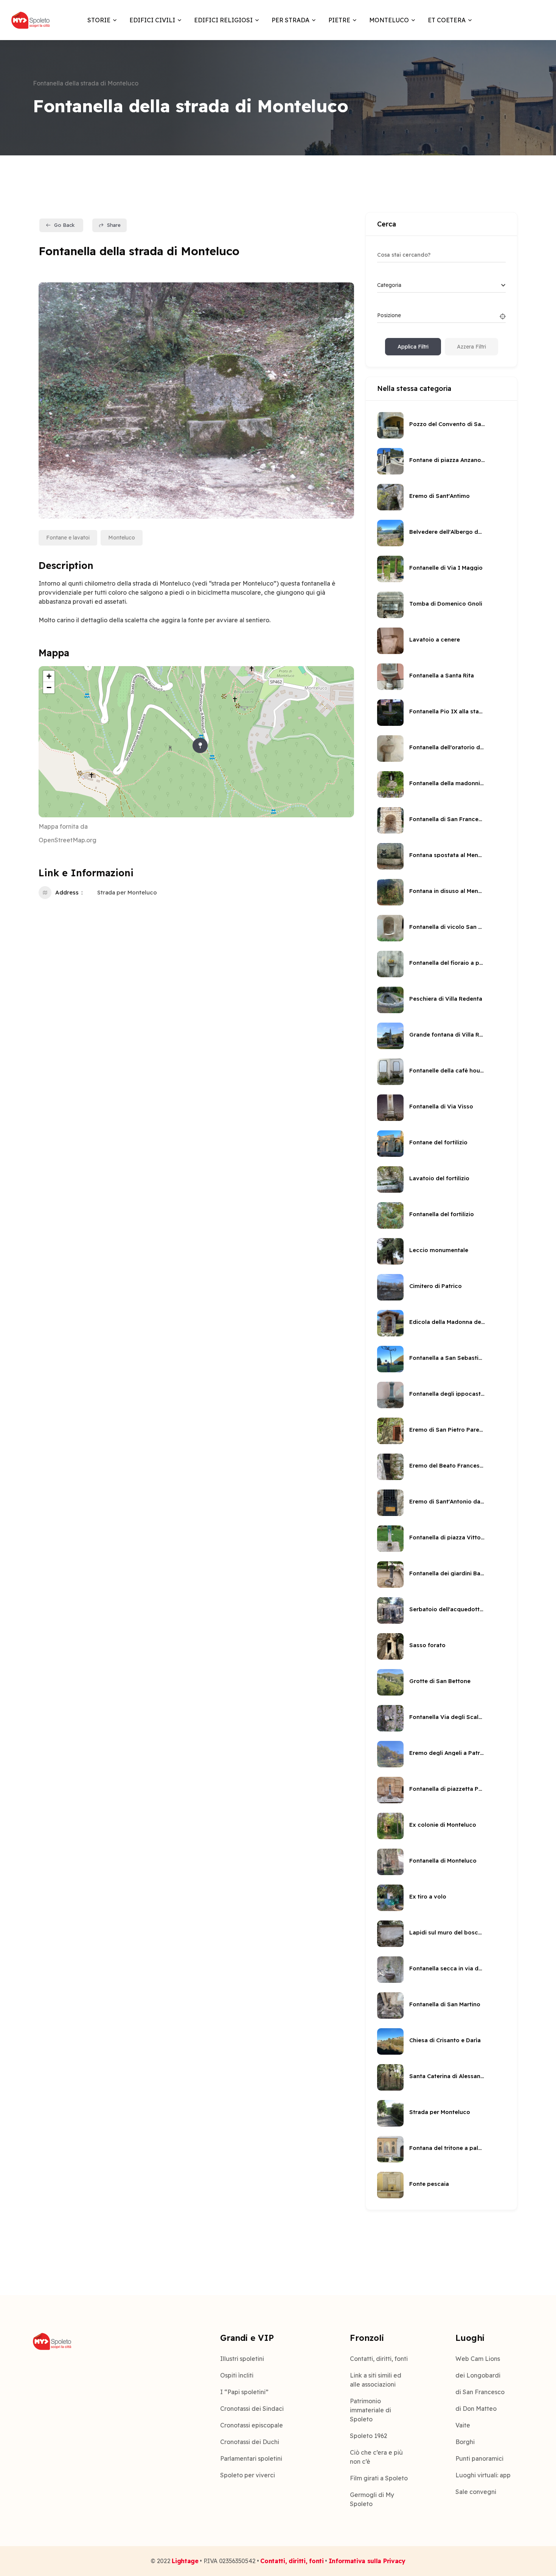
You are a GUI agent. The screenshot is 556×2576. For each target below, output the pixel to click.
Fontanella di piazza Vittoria (447, 1537)
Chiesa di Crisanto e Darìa (445, 2040)
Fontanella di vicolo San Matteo (447, 927)
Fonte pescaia (429, 2184)
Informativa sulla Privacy (367, 2561)
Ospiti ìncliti (237, 2375)
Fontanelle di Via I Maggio (446, 568)
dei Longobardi (478, 2375)
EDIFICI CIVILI (152, 20)
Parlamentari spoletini (251, 2458)
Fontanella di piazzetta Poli (447, 1789)
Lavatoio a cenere (435, 639)
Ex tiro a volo (428, 1896)
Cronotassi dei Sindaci (252, 2409)
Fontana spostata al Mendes (447, 855)
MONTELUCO (389, 20)
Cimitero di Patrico (436, 1286)
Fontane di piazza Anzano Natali (447, 460)
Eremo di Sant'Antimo (440, 496)
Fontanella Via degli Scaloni (447, 1717)
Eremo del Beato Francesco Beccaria (447, 1465)
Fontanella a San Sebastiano (447, 1358)
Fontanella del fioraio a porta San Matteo (447, 963)
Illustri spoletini (242, 2359)
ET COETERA (447, 20)
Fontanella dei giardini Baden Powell (447, 1573)
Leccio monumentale (439, 1250)
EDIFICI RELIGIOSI (223, 20)
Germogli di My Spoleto (372, 2499)
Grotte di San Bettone (440, 1681)
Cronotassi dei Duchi (250, 2442)
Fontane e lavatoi (68, 538)
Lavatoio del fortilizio (439, 1178)
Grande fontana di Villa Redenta (447, 1035)
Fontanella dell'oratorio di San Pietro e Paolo (447, 747)
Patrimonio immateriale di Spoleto (370, 2410)
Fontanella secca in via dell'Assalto (447, 1968)
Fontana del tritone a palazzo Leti (447, 2148)
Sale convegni (476, 2492)
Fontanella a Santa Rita (442, 675)
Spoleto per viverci (248, 2475)
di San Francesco (480, 2392)
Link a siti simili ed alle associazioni (376, 2380)
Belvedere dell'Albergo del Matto (447, 532)
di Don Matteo (476, 2409)
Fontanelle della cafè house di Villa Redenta (447, 1070)
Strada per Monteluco (127, 892)
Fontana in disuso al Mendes (447, 891)
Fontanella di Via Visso (441, 1106)
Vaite (463, 2425)
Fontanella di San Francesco (447, 819)
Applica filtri (413, 347)
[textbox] (389, 285)
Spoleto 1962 (369, 2436)
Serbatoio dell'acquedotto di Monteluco (447, 1609)
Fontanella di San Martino (445, 2004)
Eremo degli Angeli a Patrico (447, 1753)
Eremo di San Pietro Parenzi (447, 1430)
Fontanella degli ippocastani (447, 1394)
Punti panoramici (479, 2458)
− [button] (49, 687)
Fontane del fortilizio (438, 1142)
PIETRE (339, 20)
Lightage (185, 2561)
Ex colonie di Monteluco (443, 1825)
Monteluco (122, 538)
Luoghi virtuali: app (483, 2475)
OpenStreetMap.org (68, 840)
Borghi (465, 2442)
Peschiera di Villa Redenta (446, 999)
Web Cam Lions (478, 2359)
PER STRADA (290, 20)
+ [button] (49, 676)
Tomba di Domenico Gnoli (446, 604)
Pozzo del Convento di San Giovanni (447, 424)
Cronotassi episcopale (252, 2425)
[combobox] (441, 285)
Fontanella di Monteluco (443, 1861)
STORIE (99, 20)
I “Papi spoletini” (244, 2392)
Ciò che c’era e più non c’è (376, 2457)
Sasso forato (427, 1645)
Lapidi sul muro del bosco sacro (447, 1932)
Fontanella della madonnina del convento (447, 783)
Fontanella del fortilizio (442, 1214)
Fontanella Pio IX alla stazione (447, 711)
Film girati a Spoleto (379, 2478)
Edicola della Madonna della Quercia (447, 1322)
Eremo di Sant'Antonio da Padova (447, 1501)
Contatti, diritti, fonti (379, 2359)
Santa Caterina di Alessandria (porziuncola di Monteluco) (447, 2076)
